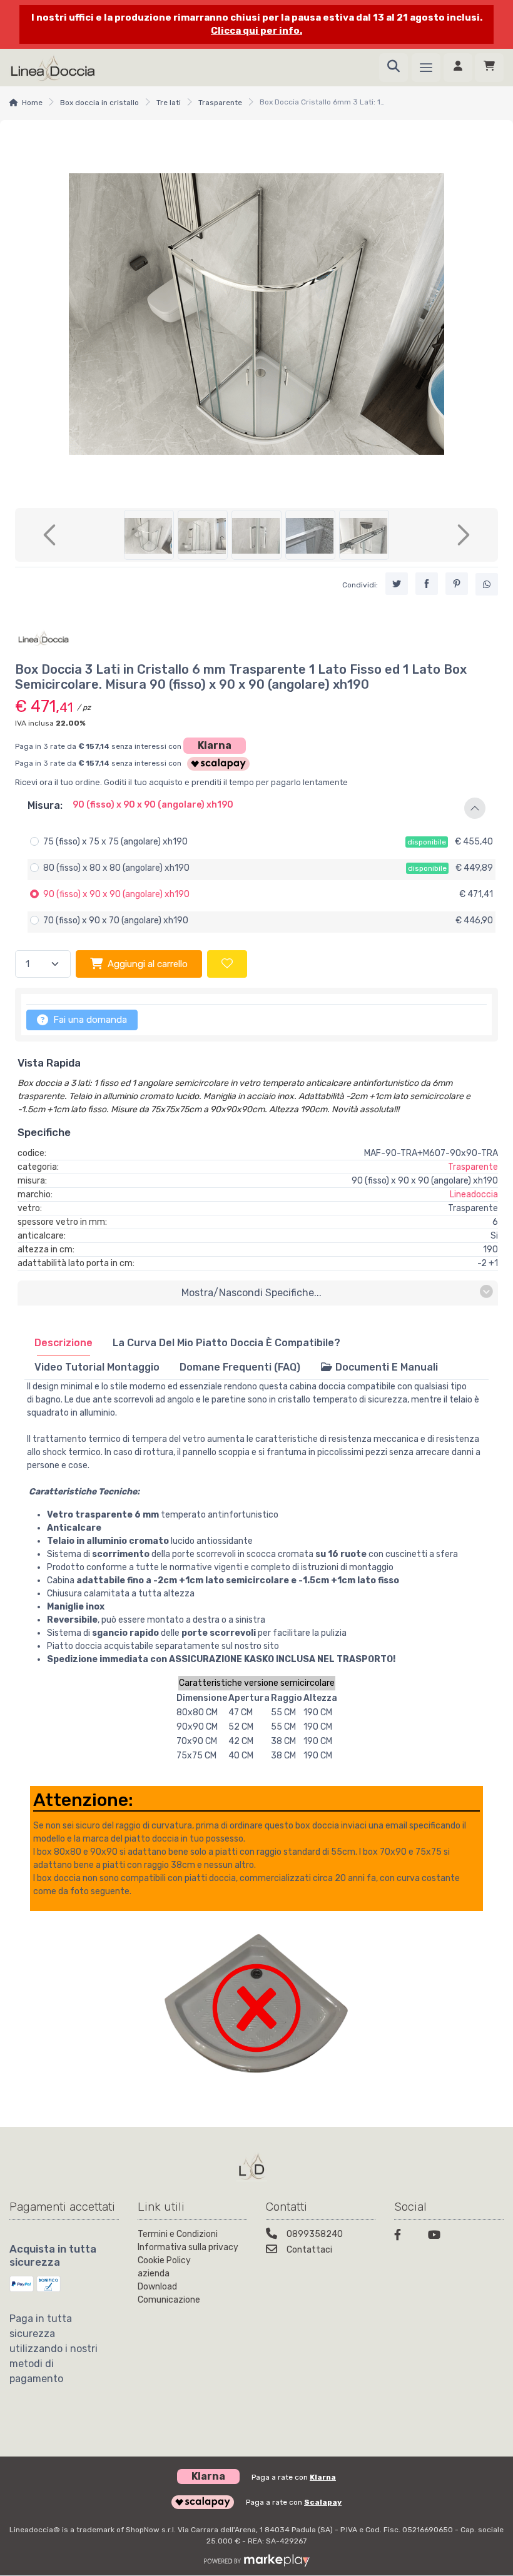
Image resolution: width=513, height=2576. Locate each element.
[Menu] (426, 68)
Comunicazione (169, 2300)
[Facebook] (404, 2237)
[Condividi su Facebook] (427, 584)
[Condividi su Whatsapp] (487, 584)
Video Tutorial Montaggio (97, 1367)
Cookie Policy (164, 2260)
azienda (154, 2274)
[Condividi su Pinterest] (457, 584)
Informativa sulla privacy (188, 2247)
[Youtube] (437, 2237)
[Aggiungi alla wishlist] (227, 964)
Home (32, 103)
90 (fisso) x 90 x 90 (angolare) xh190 (116, 894)
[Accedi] (458, 68)
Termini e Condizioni (178, 2234)
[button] (256, 808)
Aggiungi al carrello (148, 964)
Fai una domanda (89, 1020)
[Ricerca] (394, 68)
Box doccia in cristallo (99, 103)
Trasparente (220, 103)
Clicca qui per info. (256, 31)
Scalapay (323, 2502)
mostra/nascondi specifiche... (251, 1293)
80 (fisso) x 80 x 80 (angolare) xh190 (116, 868)
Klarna (215, 745)
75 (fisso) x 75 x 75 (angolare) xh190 (115, 842)
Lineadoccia (474, 1194)
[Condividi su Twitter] (397, 584)
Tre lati (169, 103)
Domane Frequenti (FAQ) (240, 1367)
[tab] (63, 1343)
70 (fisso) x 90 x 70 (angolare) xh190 (116, 920)
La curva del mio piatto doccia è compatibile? (226, 1343)
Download (157, 2287)
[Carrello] (489, 68)
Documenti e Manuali (385, 1367)
